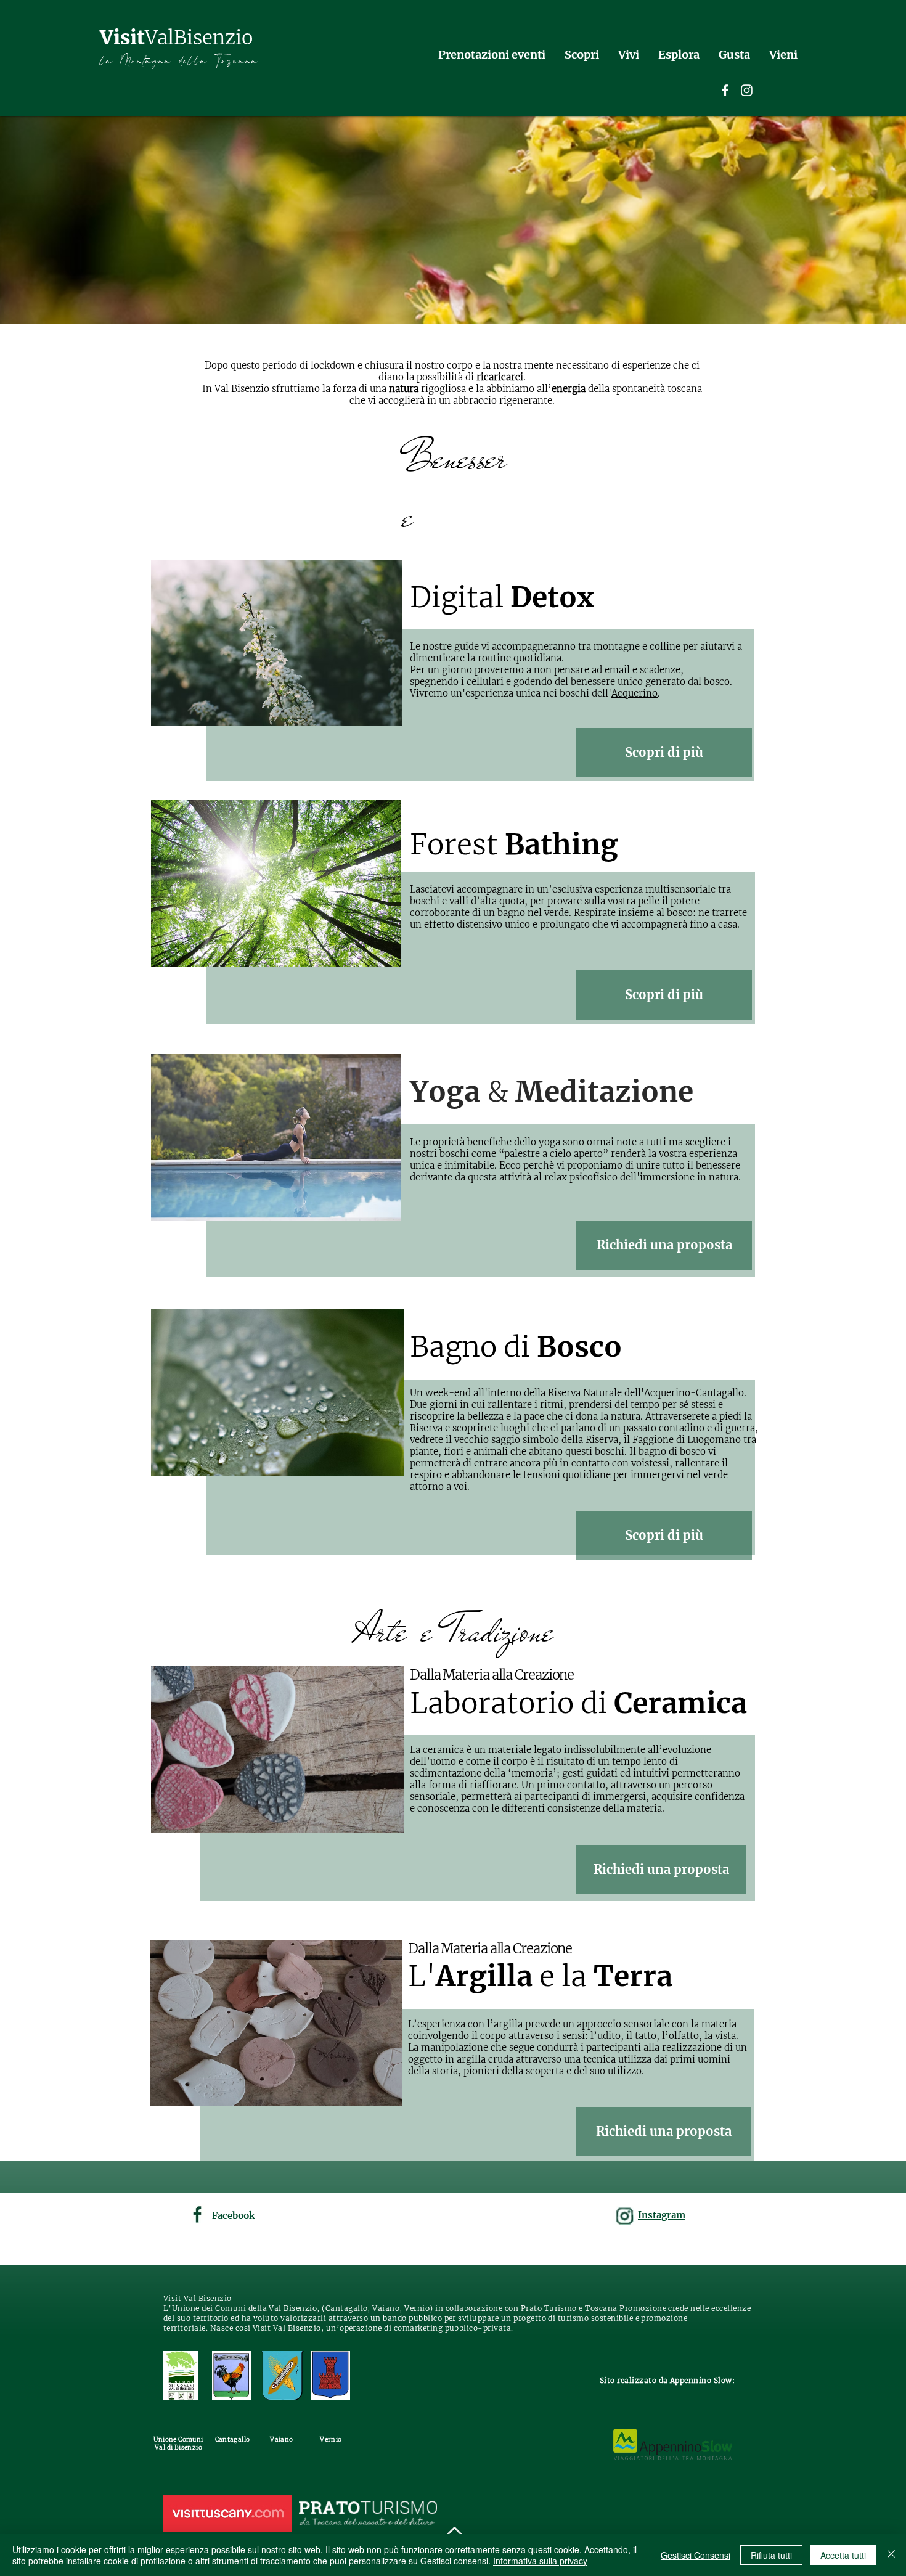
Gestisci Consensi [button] (696, 2555)
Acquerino (635, 693)
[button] (664, 1245)
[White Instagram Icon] (747, 90)
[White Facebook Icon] (725, 90)
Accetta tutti (843, 2555)
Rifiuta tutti (771, 2555)
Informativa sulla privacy (540, 2561)
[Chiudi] (891, 2555)
